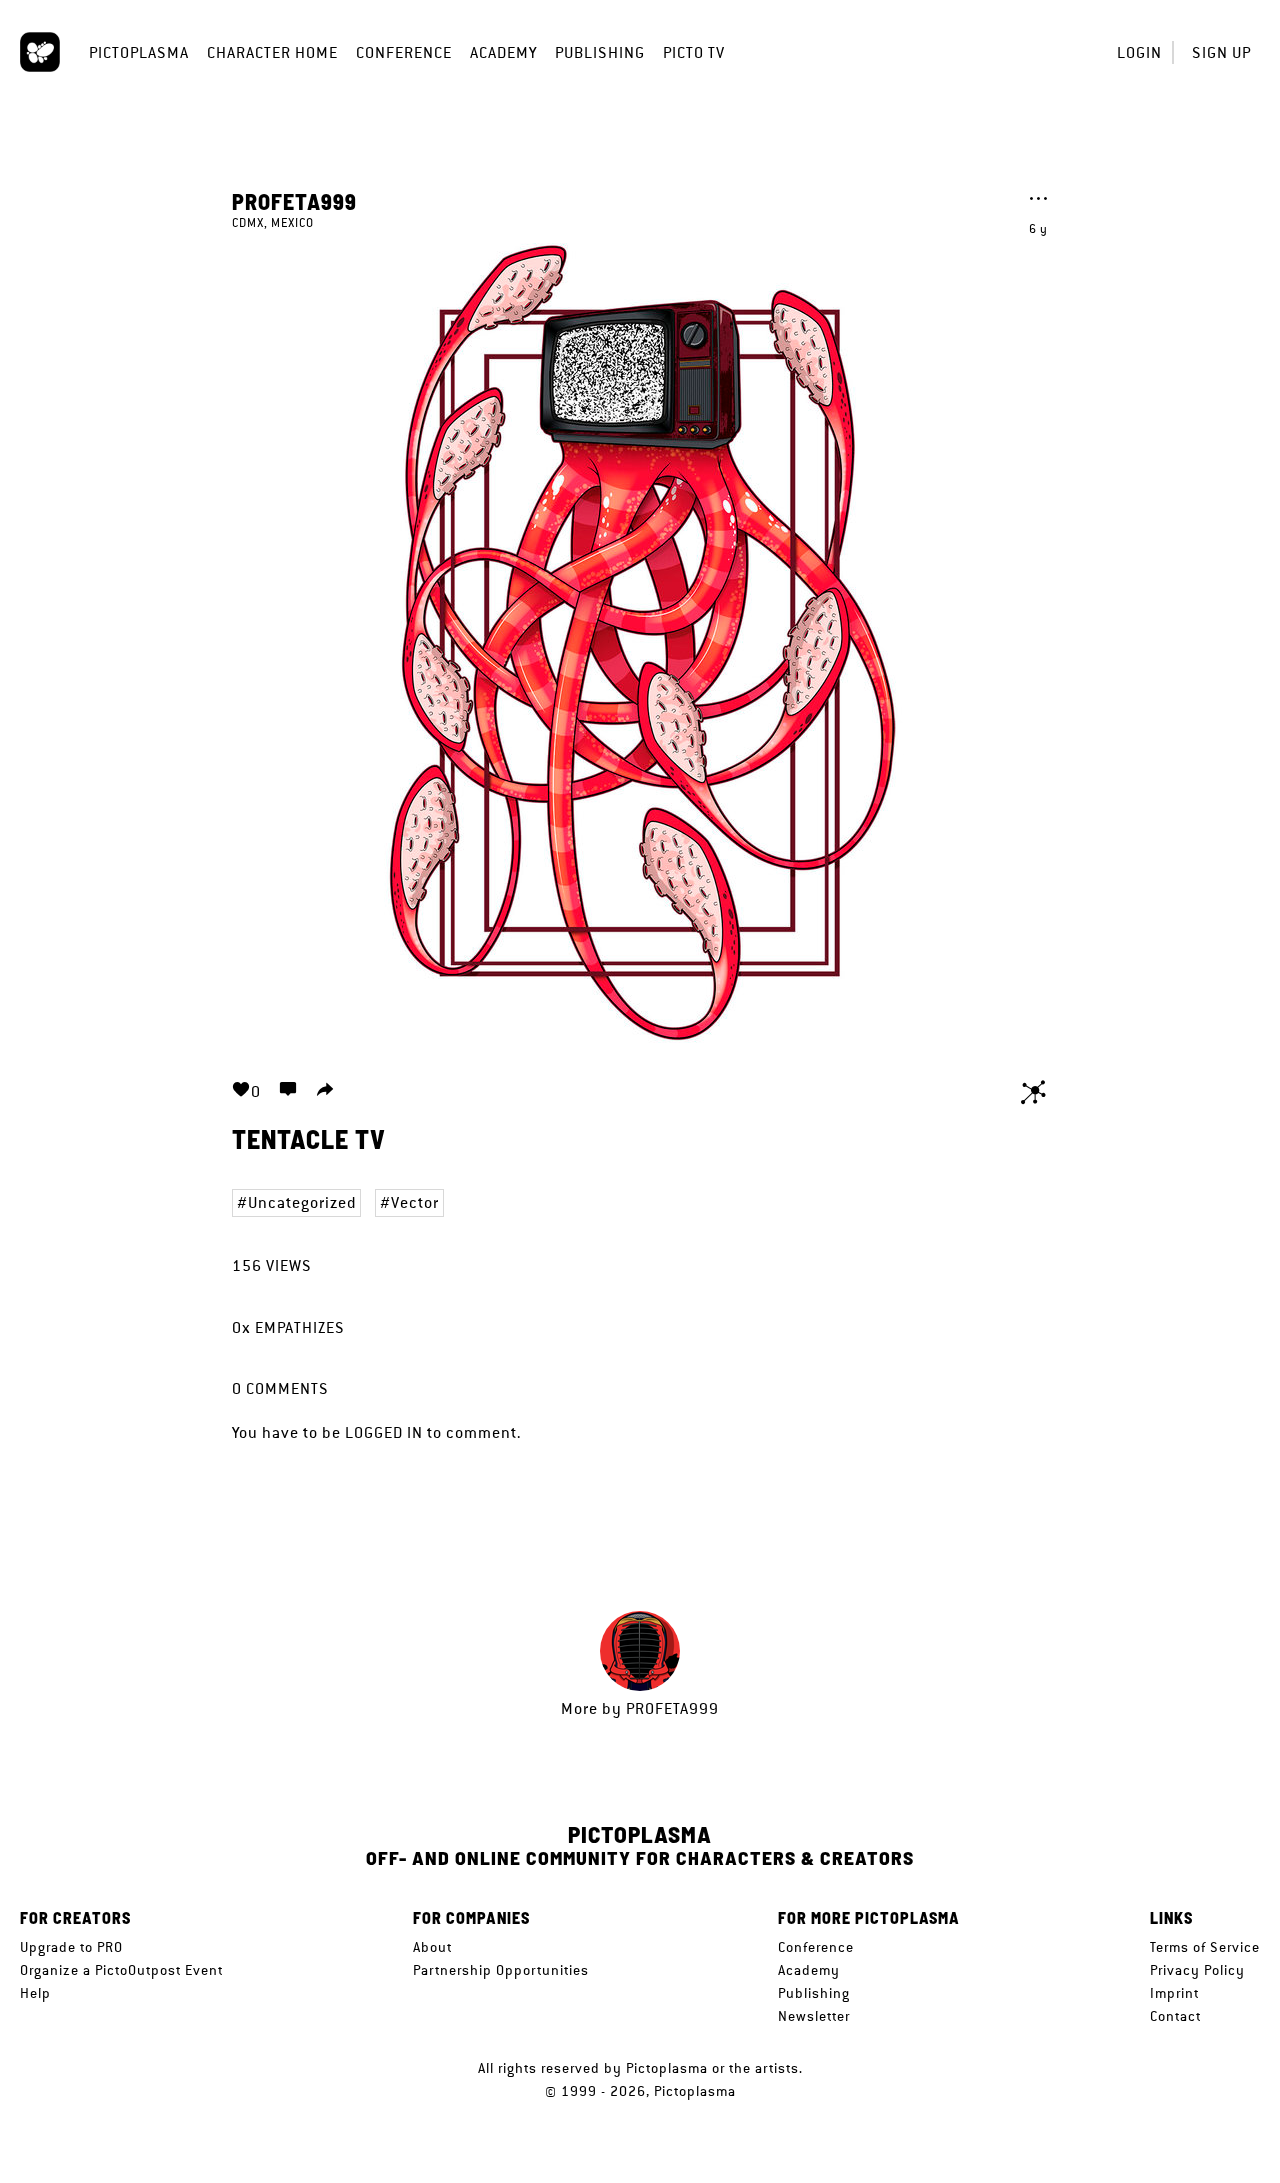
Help (35, 1993)
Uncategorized (302, 1202)
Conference (404, 52)
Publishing (600, 52)
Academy (503, 52)
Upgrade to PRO (71, 1947)
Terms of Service (1205, 1947)
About (432, 1947)
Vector (415, 1202)
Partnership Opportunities (501, 1970)
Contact (1175, 2016)
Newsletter (814, 2016)
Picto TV (694, 52)
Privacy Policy (1197, 1970)
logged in (384, 1432)
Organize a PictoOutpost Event (121, 1970)
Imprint (1174, 1993)
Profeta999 (294, 201)
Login (1139, 52)
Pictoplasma (139, 52)
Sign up (1221, 52)
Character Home (272, 52)
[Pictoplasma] (40, 52)
